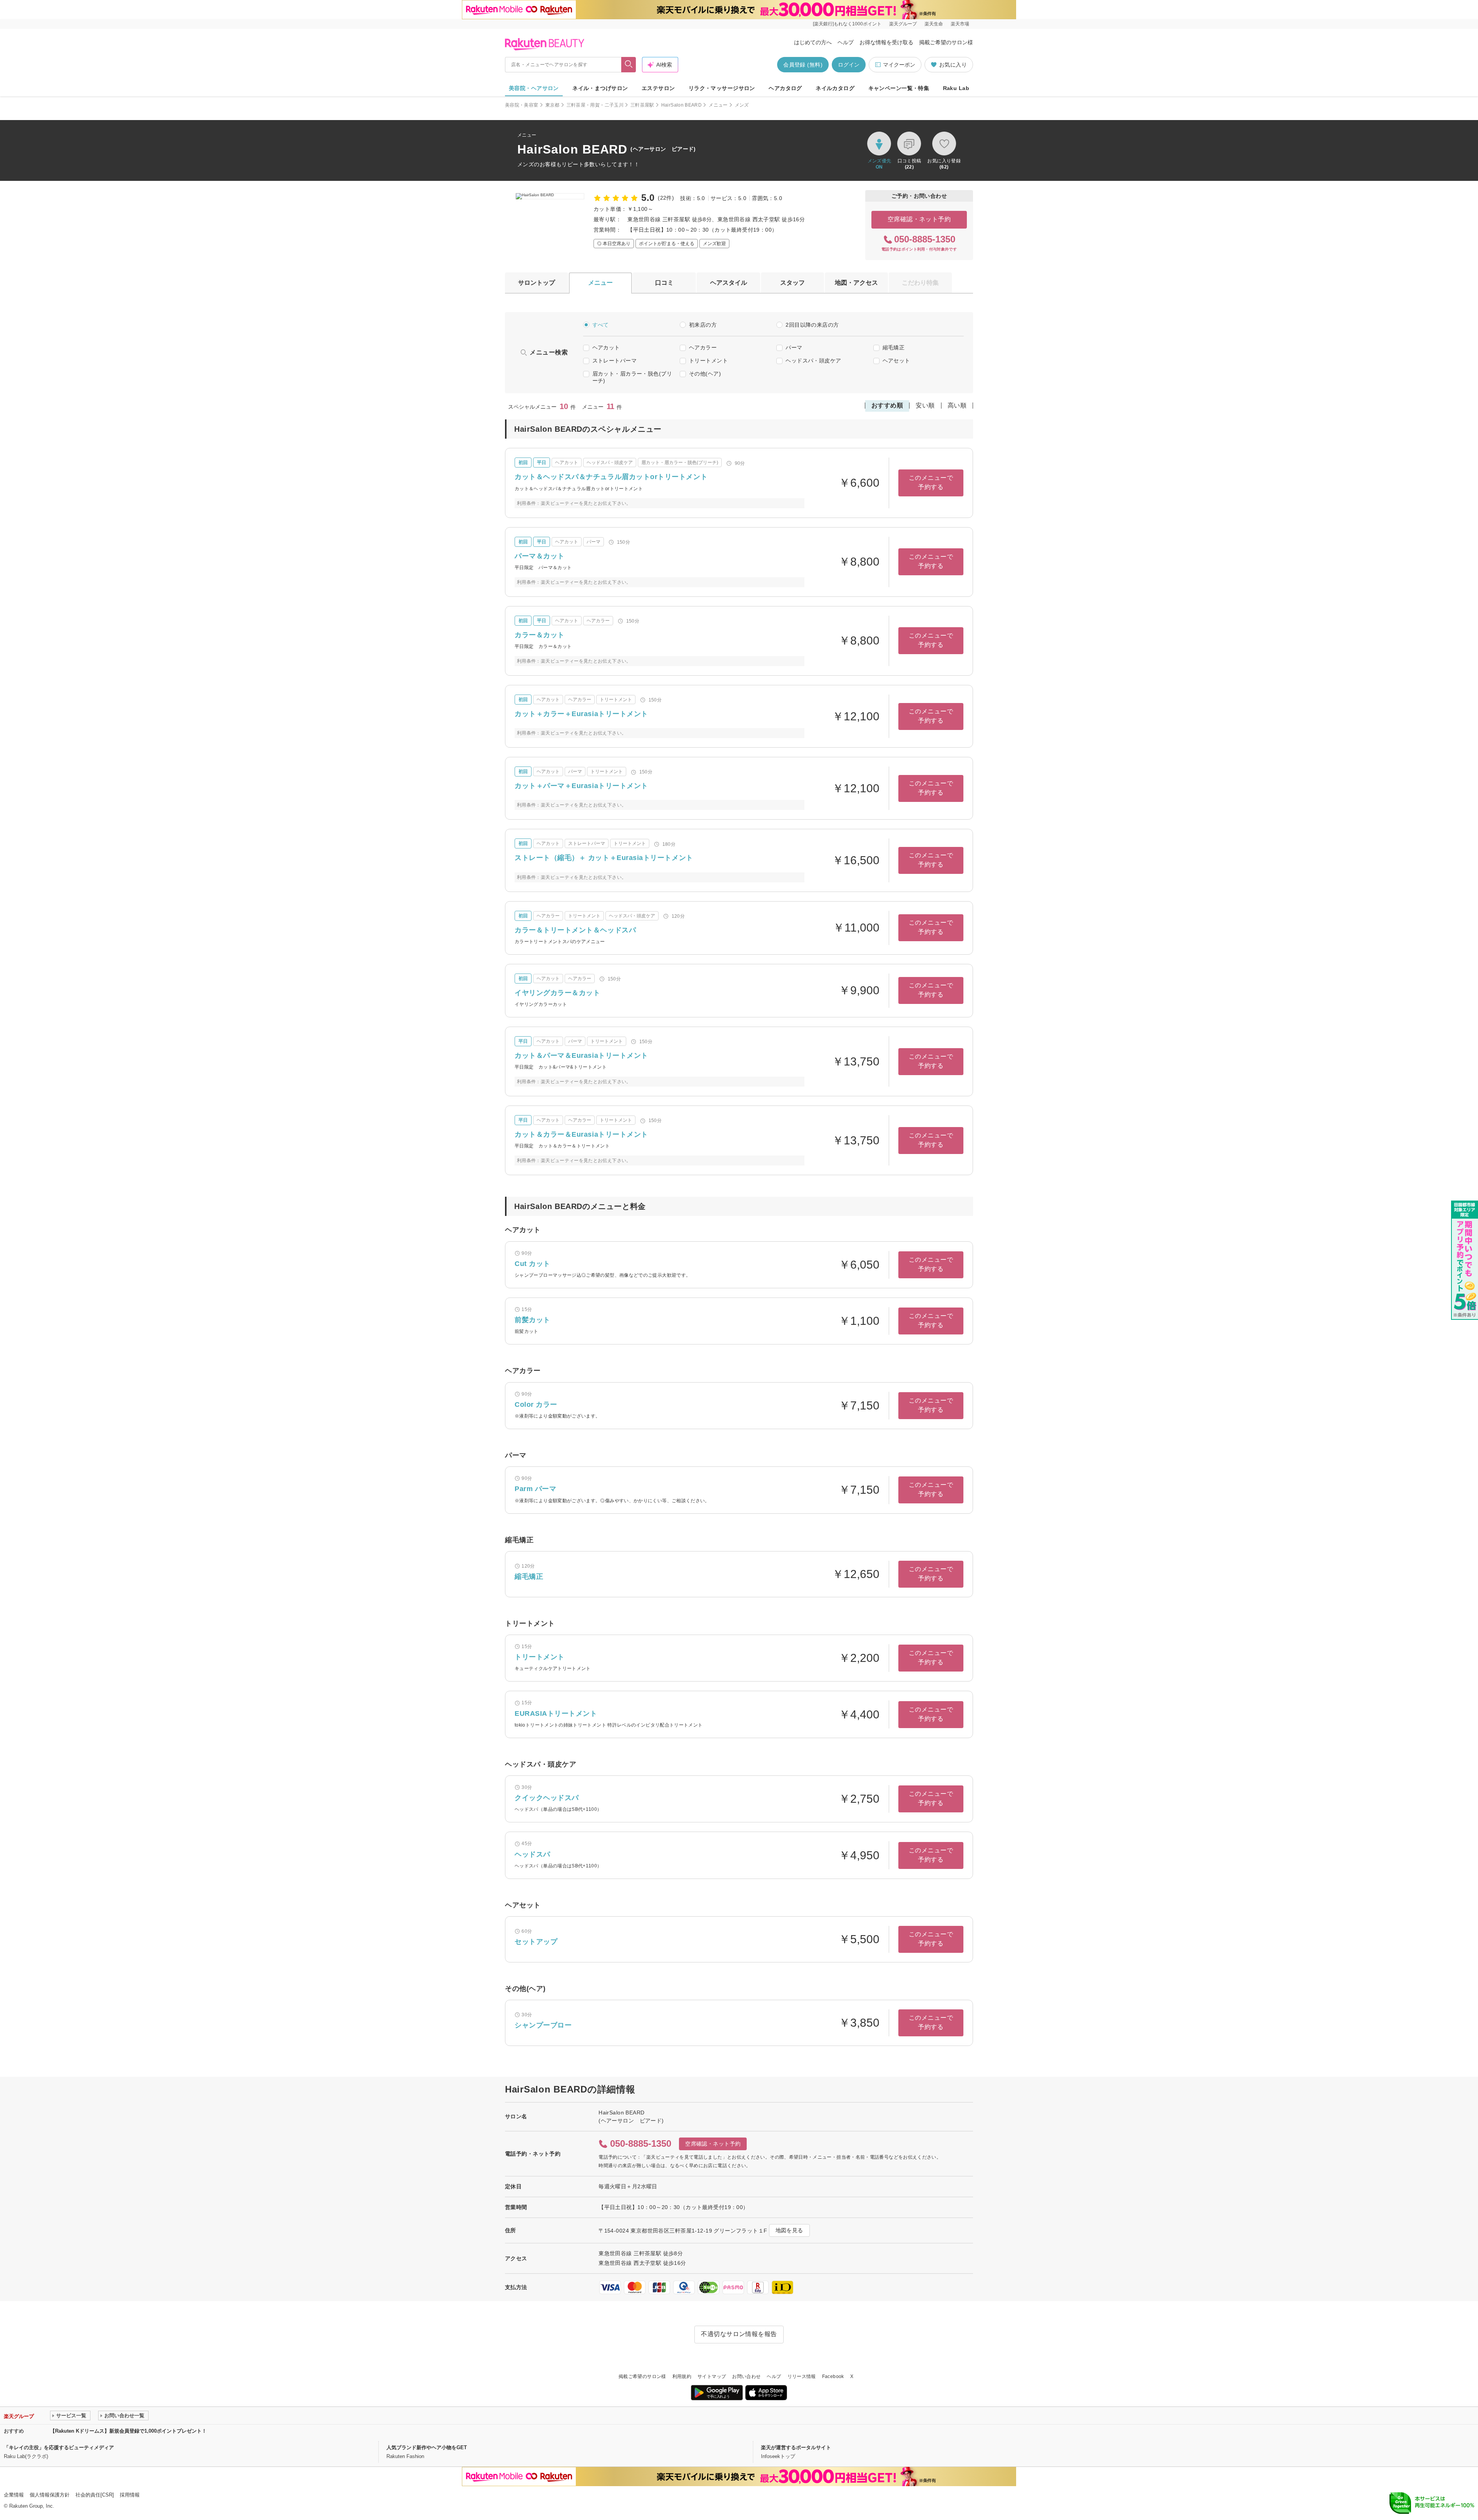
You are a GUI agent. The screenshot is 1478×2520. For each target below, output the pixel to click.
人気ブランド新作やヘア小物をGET (427, 2447)
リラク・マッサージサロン (722, 88)
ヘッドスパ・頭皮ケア (813, 361)
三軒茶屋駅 (642, 105)
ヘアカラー (703, 347)
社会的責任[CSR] (95, 2495)
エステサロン (658, 88)
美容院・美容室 (522, 105)
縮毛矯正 (894, 347)
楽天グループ (903, 24)
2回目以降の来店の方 (812, 325)
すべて (601, 325)
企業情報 (14, 2495)
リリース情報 (802, 2376)
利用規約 (682, 2376)
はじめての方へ (813, 42)
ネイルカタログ (835, 88)
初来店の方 (703, 325)
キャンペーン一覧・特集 (899, 88)
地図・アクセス (856, 283)
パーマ (794, 347)
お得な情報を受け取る (886, 42)
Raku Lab (956, 88)
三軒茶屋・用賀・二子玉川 (595, 105)
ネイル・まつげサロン (600, 88)
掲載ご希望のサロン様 (946, 42)
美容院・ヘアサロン (534, 88)
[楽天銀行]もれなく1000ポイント (847, 24)
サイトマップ (712, 2376)
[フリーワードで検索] (629, 65)
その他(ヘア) (705, 374)
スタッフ (793, 283)
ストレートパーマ (614, 361)
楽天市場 (960, 24)
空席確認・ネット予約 (919, 219)
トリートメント (708, 361)
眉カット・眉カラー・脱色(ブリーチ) (632, 377)
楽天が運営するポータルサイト (796, 2447)
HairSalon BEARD (681, 105)
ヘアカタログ (785, 88)
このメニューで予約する (931, 482)
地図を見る (789, 2230)
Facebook (833, 2376)
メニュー (718, 105)
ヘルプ (846, 42)
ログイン (849, 65)
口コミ (664, 283)
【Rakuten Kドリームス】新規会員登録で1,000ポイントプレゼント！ (128, 2431)
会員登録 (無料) (803, 65)
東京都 (553, 105)
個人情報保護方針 (50, 2495)
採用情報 (130, 2495)
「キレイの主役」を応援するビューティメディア (59, 2447)
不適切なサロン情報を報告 (739, 2334)
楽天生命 (934, 24)
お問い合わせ (746, 2376)
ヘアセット (896, 361)
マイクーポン (899, 65)
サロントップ (537, 283)
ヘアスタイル (729, 283)
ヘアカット (606, 347)
